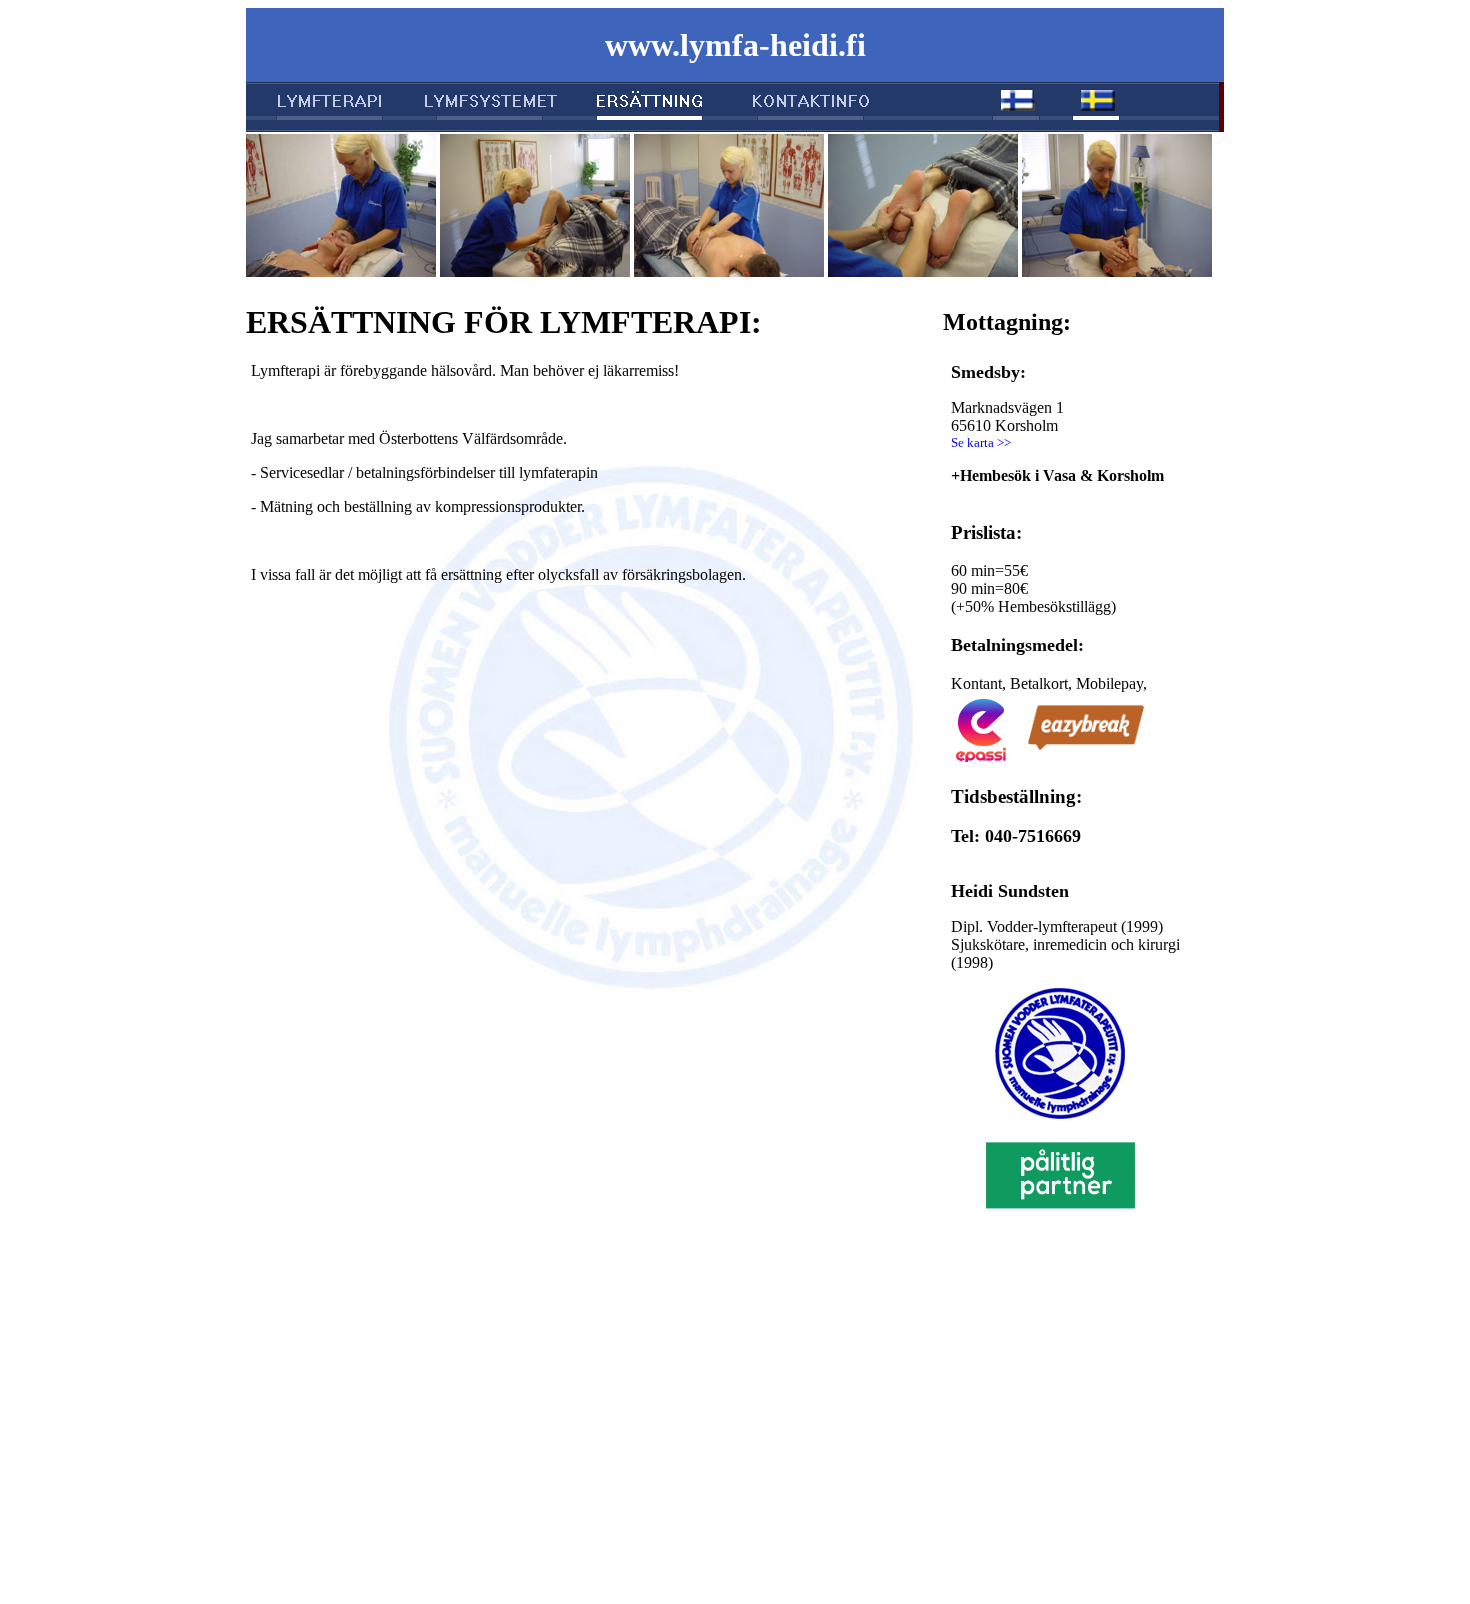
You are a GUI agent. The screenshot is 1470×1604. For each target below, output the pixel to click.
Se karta (972, 442)
